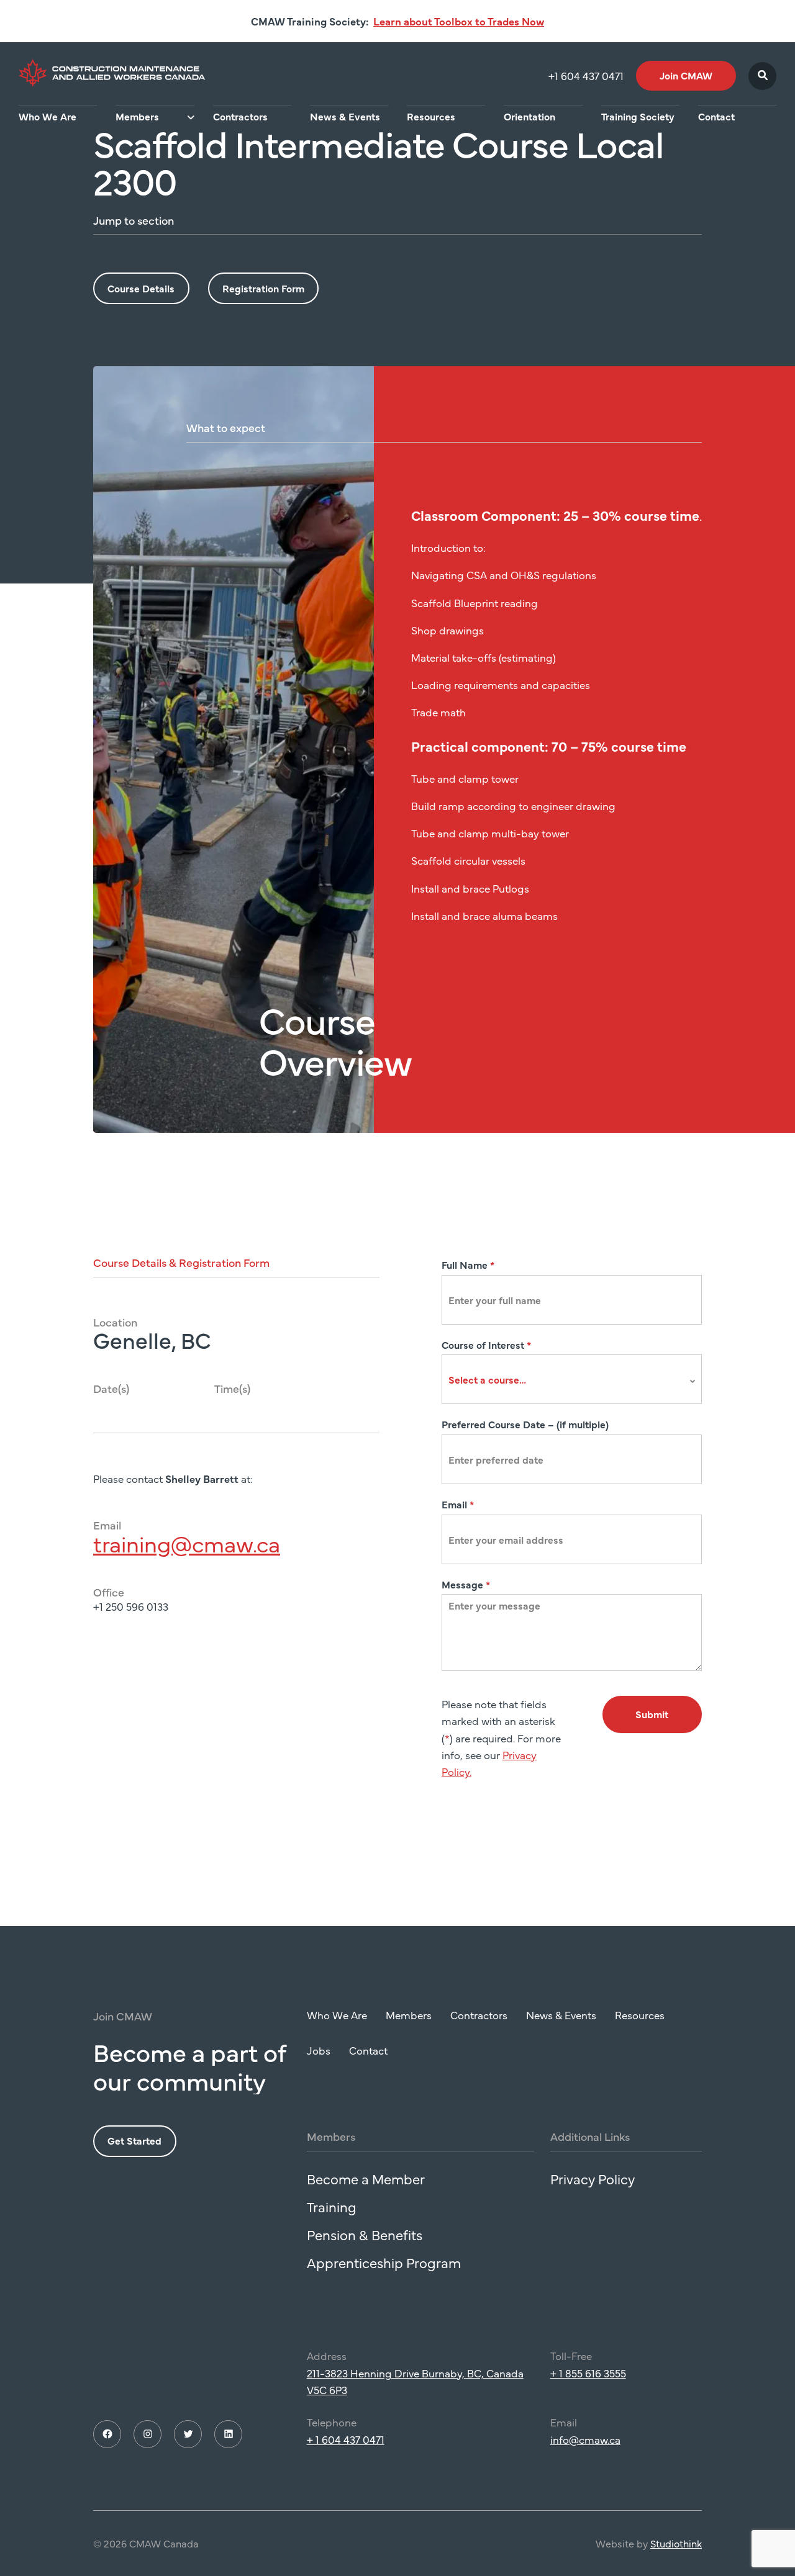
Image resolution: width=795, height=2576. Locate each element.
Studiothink (676, 2543)
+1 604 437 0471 (586, 76)
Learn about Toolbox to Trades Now (459, 21)
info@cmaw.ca (585, 2439)
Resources (431, 116)
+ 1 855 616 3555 (588, 2373)
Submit (652, 1714)
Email (458, 1504)
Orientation (529, 116)
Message (466, 1584)
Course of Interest (486, 1344)
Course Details (141, 288)
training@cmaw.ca (187, 1543)
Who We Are (48, 116)
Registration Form (263, 288)
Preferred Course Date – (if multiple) (525, 1424)
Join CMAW (686, 75)
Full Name (468, 1264)
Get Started (134, 2140)
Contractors (240, 116)
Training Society (638, 116)
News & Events (345, 116)
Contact (716, 116)
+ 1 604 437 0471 (346, 2439)
